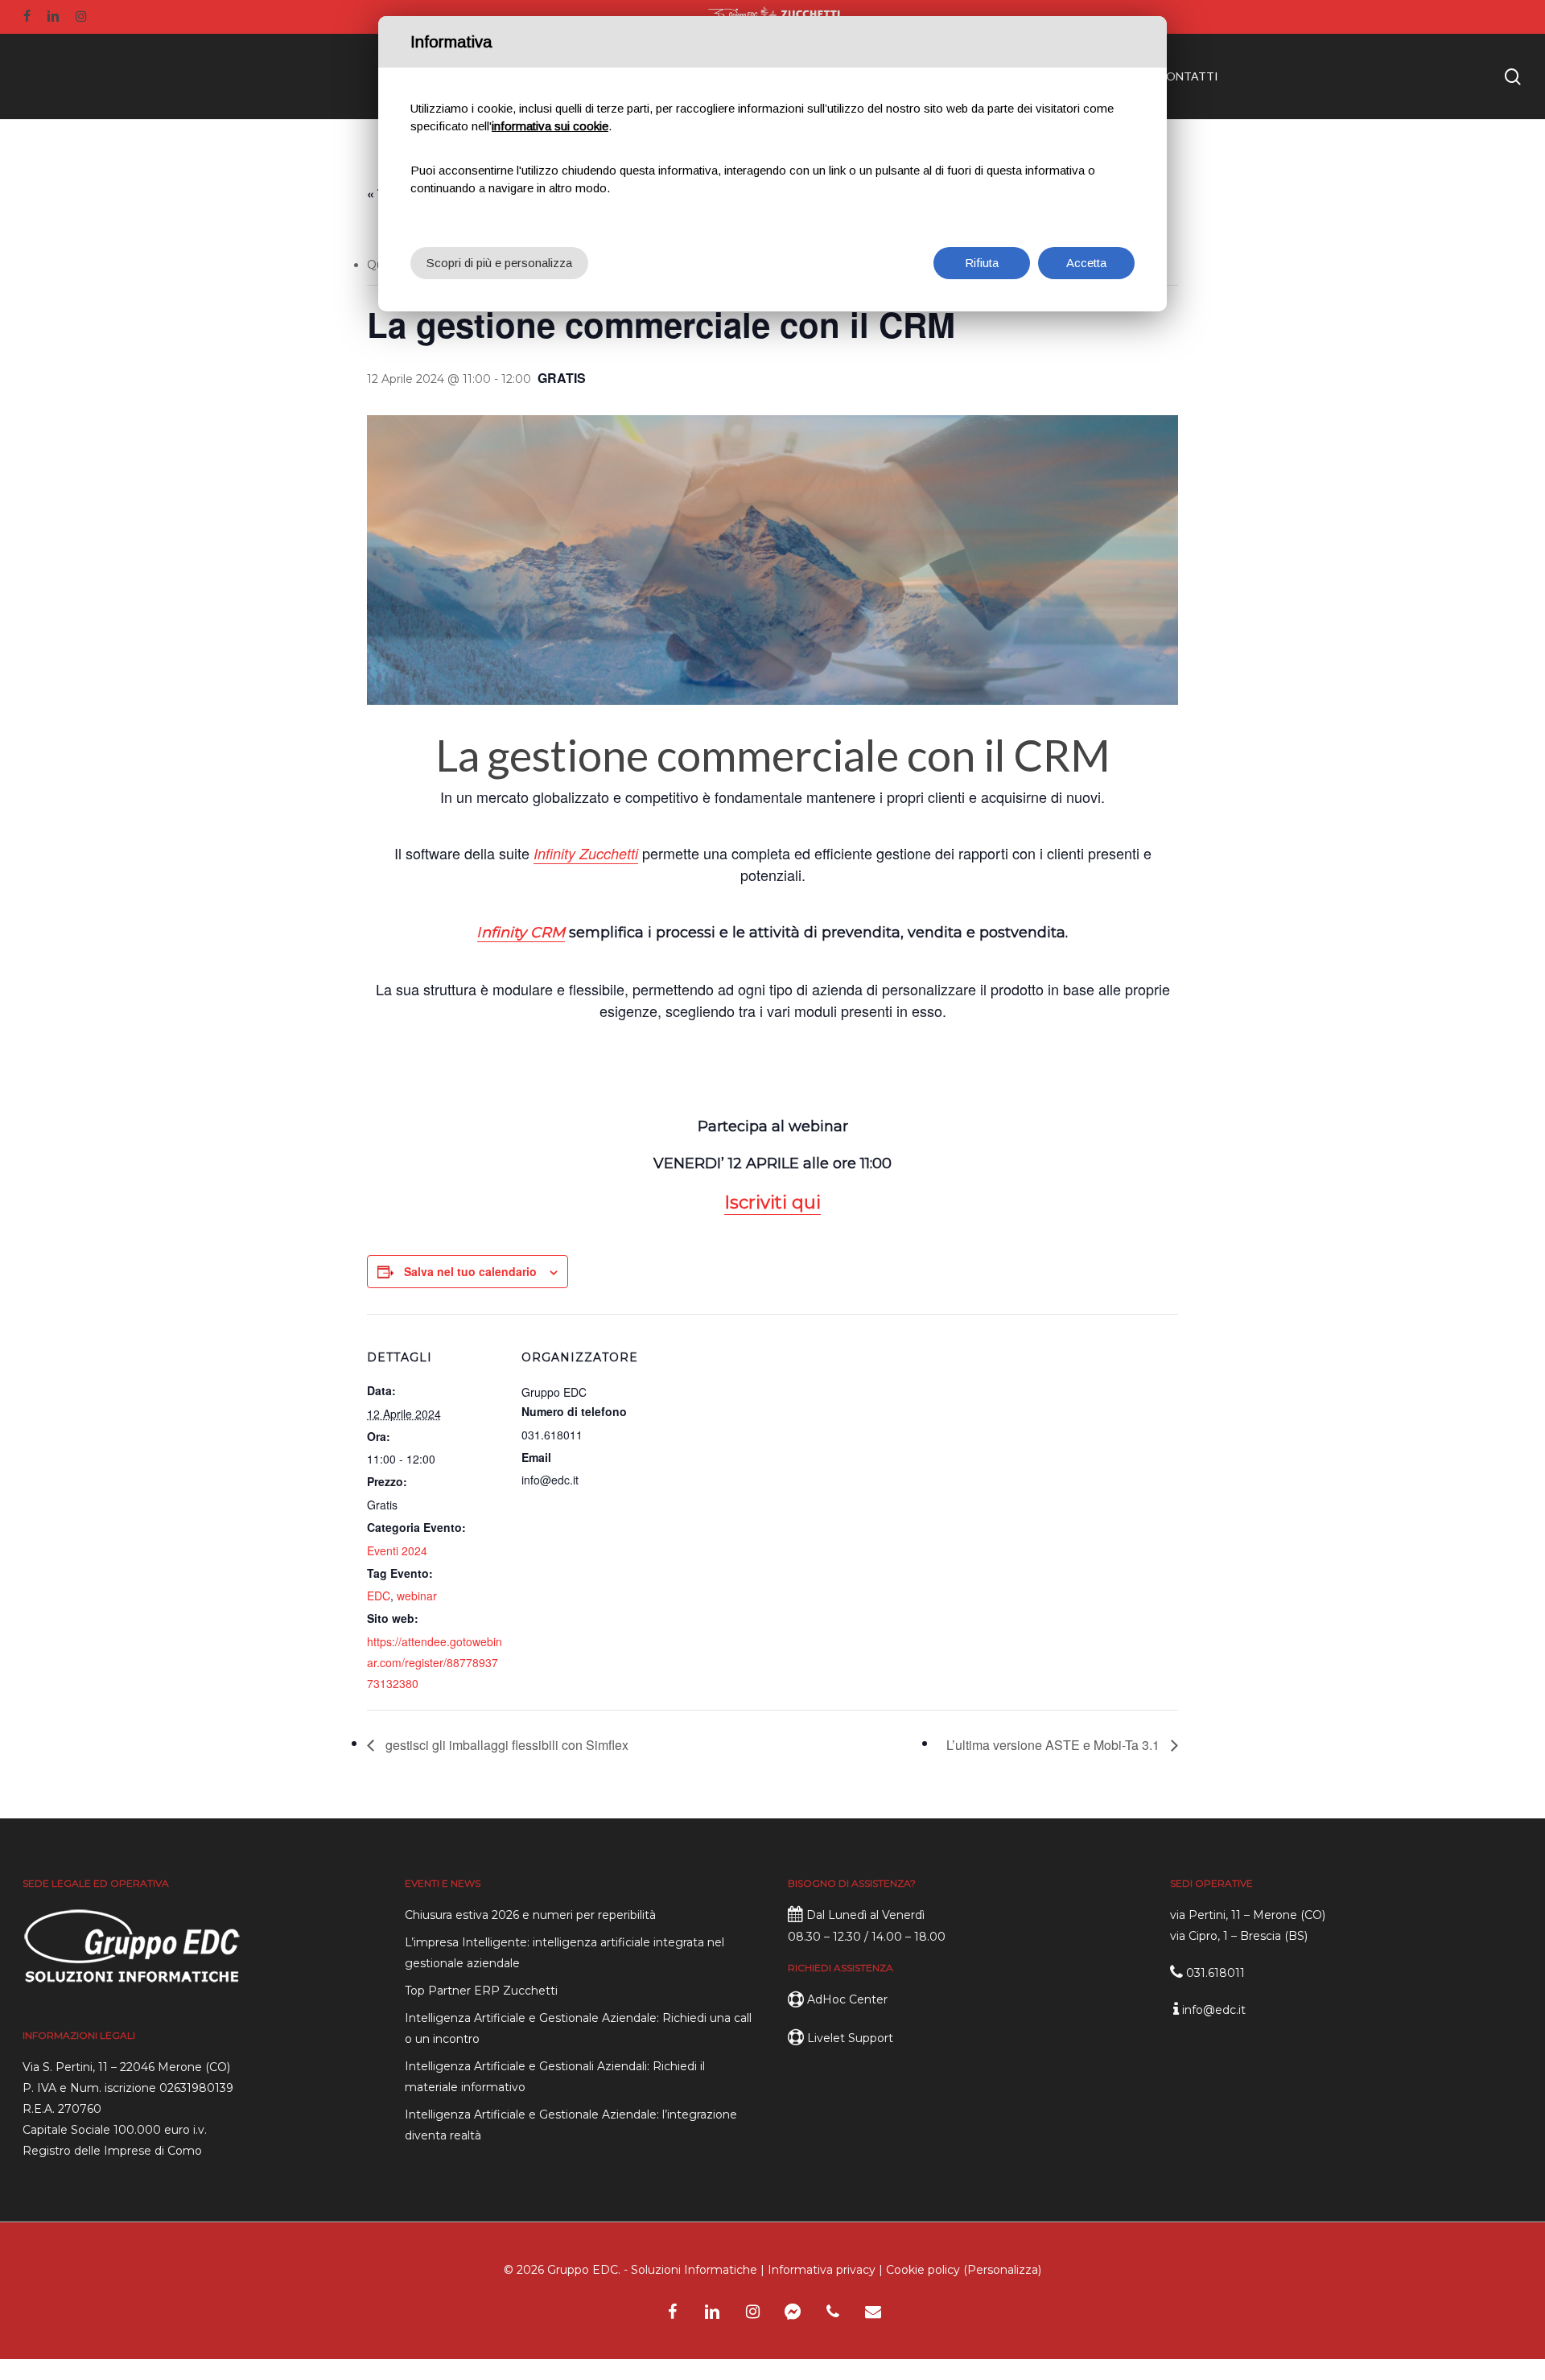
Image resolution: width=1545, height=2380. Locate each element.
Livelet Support (850, 2038)
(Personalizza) (1002, 2270)
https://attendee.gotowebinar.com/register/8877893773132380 (435, 1662)
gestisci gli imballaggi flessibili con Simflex (505, 1745)
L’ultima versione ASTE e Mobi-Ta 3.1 (1055, 1745)
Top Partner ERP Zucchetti (481, 1991)
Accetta (1086, 263)
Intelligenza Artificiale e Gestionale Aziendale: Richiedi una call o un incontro (578, 2028)
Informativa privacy (822, 2270)
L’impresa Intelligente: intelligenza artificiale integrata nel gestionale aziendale (564, 1953)
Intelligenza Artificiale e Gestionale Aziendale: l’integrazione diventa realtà (571, 2125)
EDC (379, 1596)
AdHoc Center (847, 1999)
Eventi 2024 (397, 1550)
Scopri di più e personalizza (499, 263)
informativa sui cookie (550, 126)
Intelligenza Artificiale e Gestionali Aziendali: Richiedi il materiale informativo (555, 2077)
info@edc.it (1214, 2010)
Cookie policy (923, 2270)
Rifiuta (982, 263)
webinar (417, 1596)
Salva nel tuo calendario (470, 1271)
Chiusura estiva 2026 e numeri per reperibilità (530, 1915)
